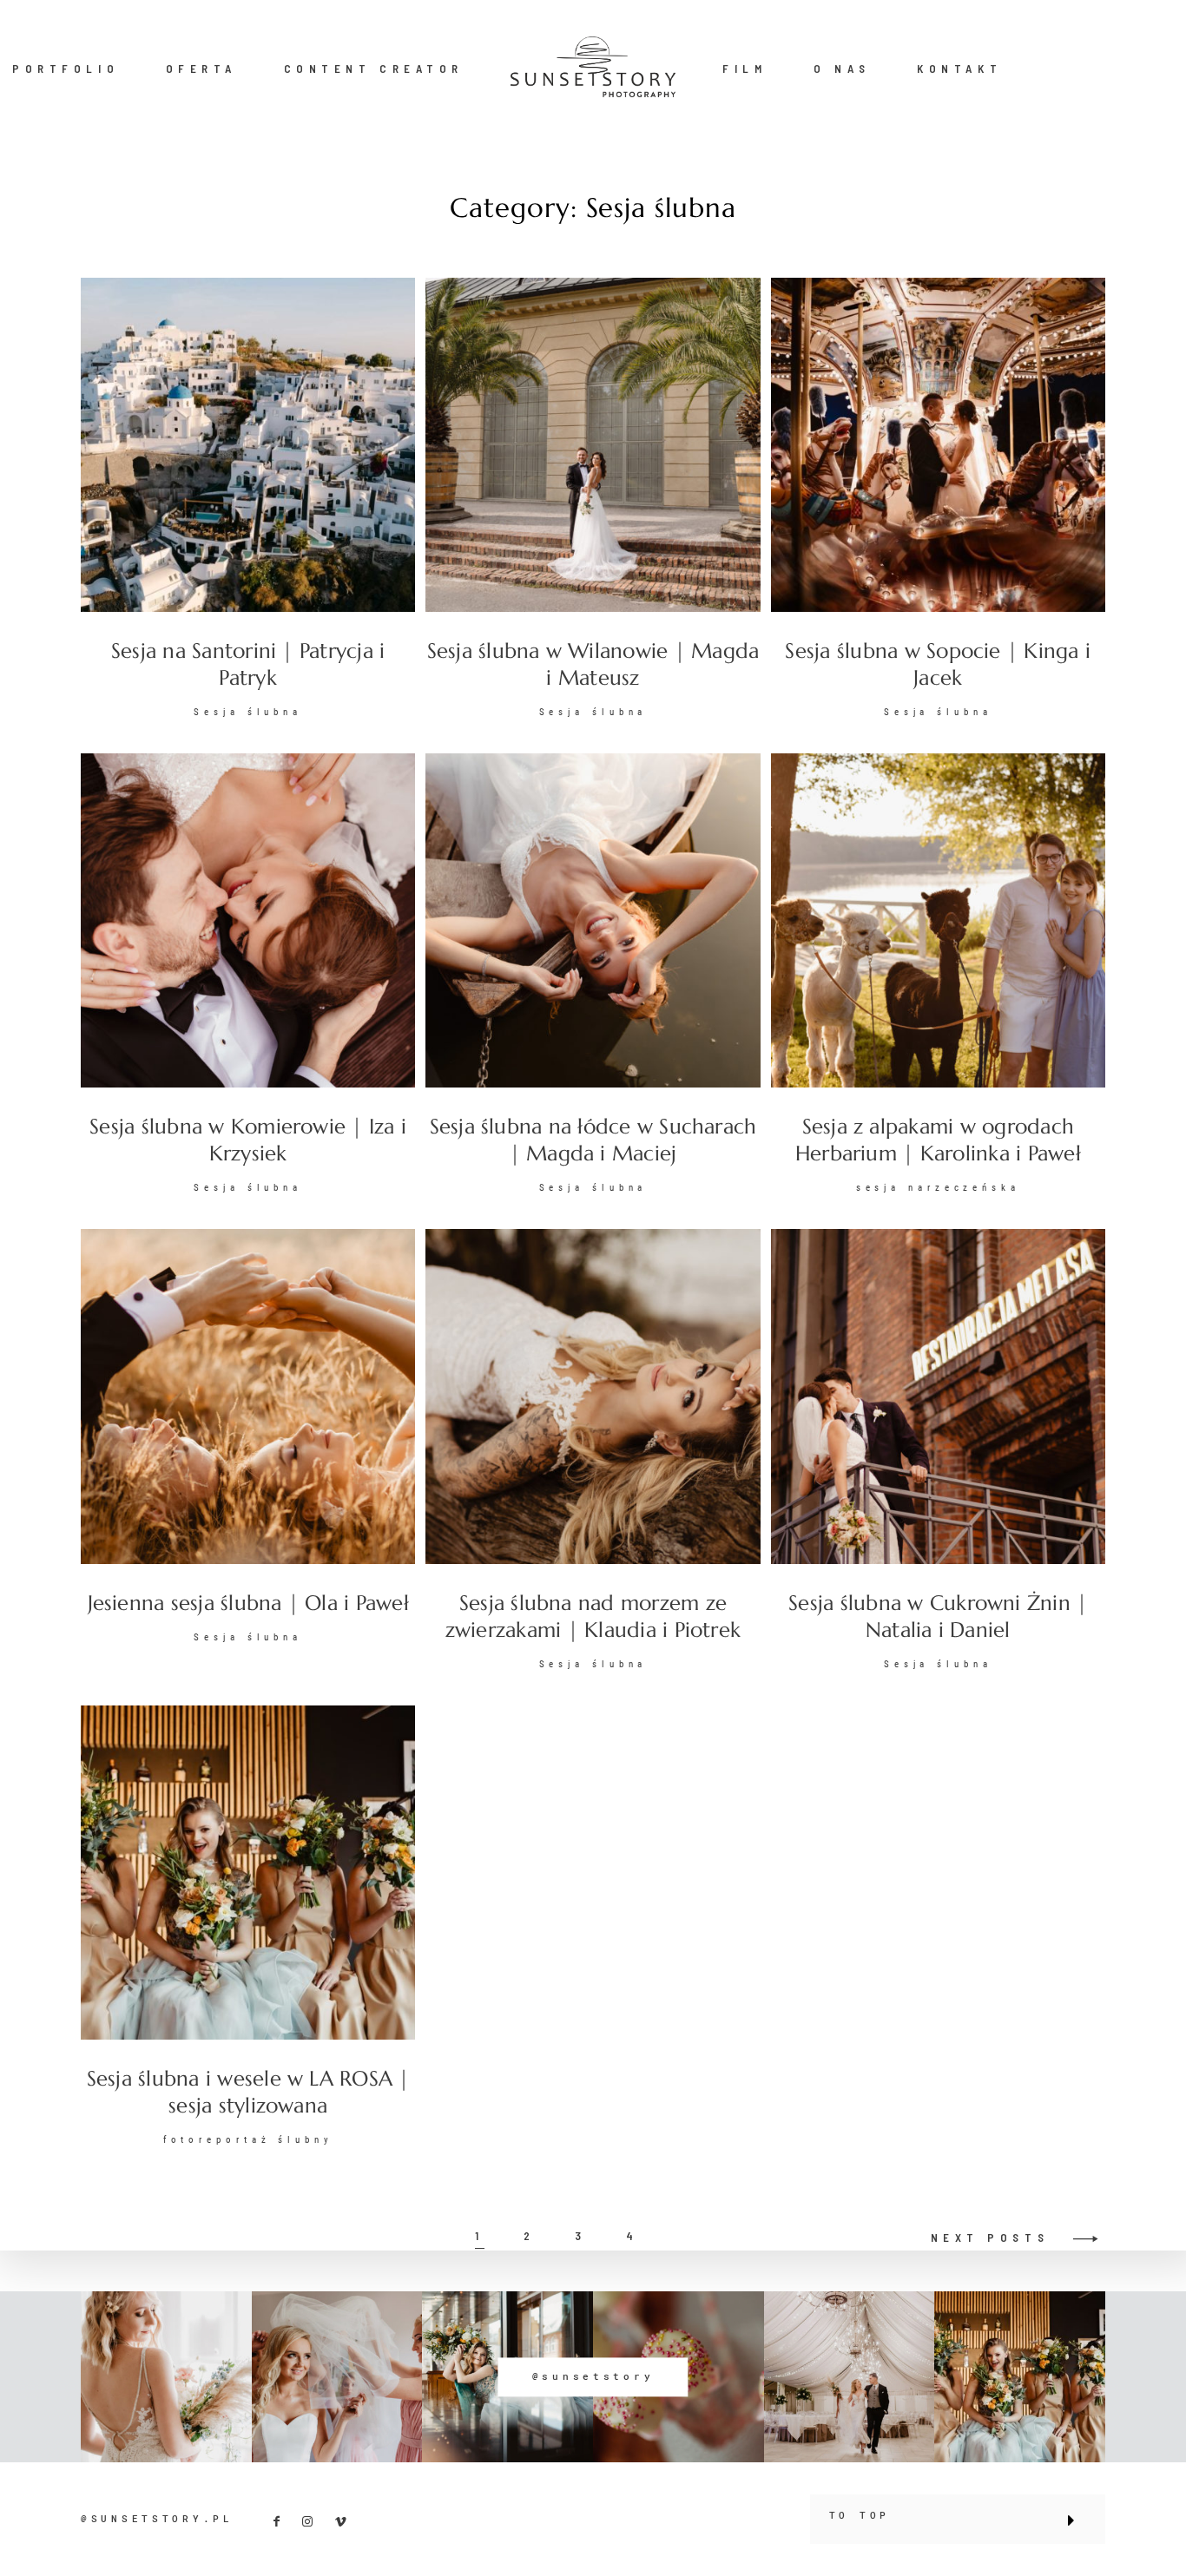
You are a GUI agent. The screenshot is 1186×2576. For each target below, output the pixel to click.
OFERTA (201, 69)
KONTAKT (959, 69)
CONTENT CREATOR (374, 69)
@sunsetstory (593, 2376)
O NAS (842, 69)
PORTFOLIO (66, 69)
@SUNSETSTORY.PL (157, 2519)
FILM (745, 69)
